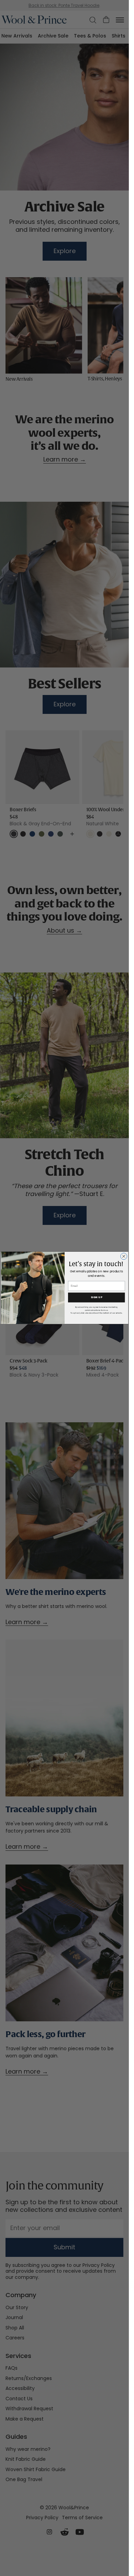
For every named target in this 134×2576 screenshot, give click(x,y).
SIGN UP (96, 1298)
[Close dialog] (124, 1256)
